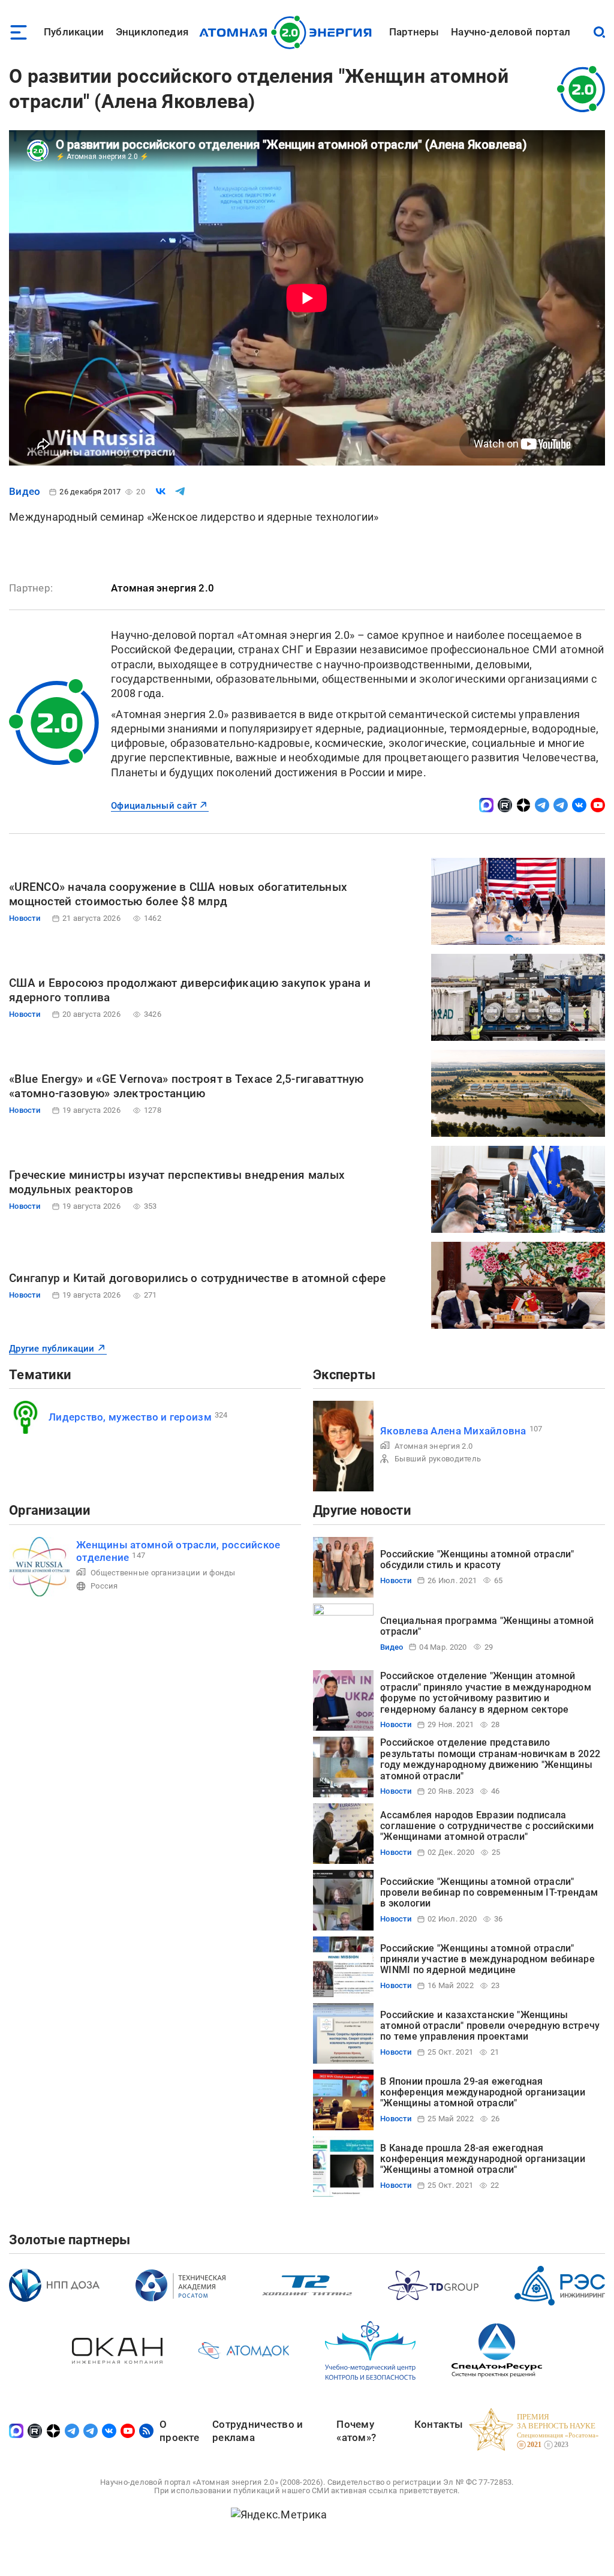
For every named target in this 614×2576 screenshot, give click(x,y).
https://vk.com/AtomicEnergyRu (579, 805)
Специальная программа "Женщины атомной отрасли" (487, 1626)
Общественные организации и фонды (163, 1573)
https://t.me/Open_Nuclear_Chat (561, 805)
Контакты (439, 2424)
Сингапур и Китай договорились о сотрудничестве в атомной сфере (198, 1278)
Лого (289, 32)
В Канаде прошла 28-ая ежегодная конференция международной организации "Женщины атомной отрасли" (483, 2159)
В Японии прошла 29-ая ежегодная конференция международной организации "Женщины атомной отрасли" (483, 2092)
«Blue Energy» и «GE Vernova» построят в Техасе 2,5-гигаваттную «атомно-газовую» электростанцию (186, 1086)
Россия (104, 1586)
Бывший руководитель (438, 1459)
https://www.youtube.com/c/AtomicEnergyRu (598, 805)
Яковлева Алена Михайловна (453, 1431)
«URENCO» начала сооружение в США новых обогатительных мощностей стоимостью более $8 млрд (178, 894)
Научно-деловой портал (511, 32)
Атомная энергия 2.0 (434, 1446)
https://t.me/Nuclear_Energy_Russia (542, 805)
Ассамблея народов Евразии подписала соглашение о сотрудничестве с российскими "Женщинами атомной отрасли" (487, 1826)
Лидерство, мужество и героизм (130, 1417)
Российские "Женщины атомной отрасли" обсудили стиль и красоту (477, 1559)
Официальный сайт (154, 806)
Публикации (74, 32)
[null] (161, 491)
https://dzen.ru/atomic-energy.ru (523, 805)
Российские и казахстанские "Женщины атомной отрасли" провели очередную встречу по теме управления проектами (490, 2026)
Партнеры (414, 32)
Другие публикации (52, 1349)
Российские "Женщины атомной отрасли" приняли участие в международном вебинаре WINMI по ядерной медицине (487, 1959)
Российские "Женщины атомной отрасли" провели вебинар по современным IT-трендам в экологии (489, 1893)
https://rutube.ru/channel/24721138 (505, 805)
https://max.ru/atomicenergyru (486, 805)
